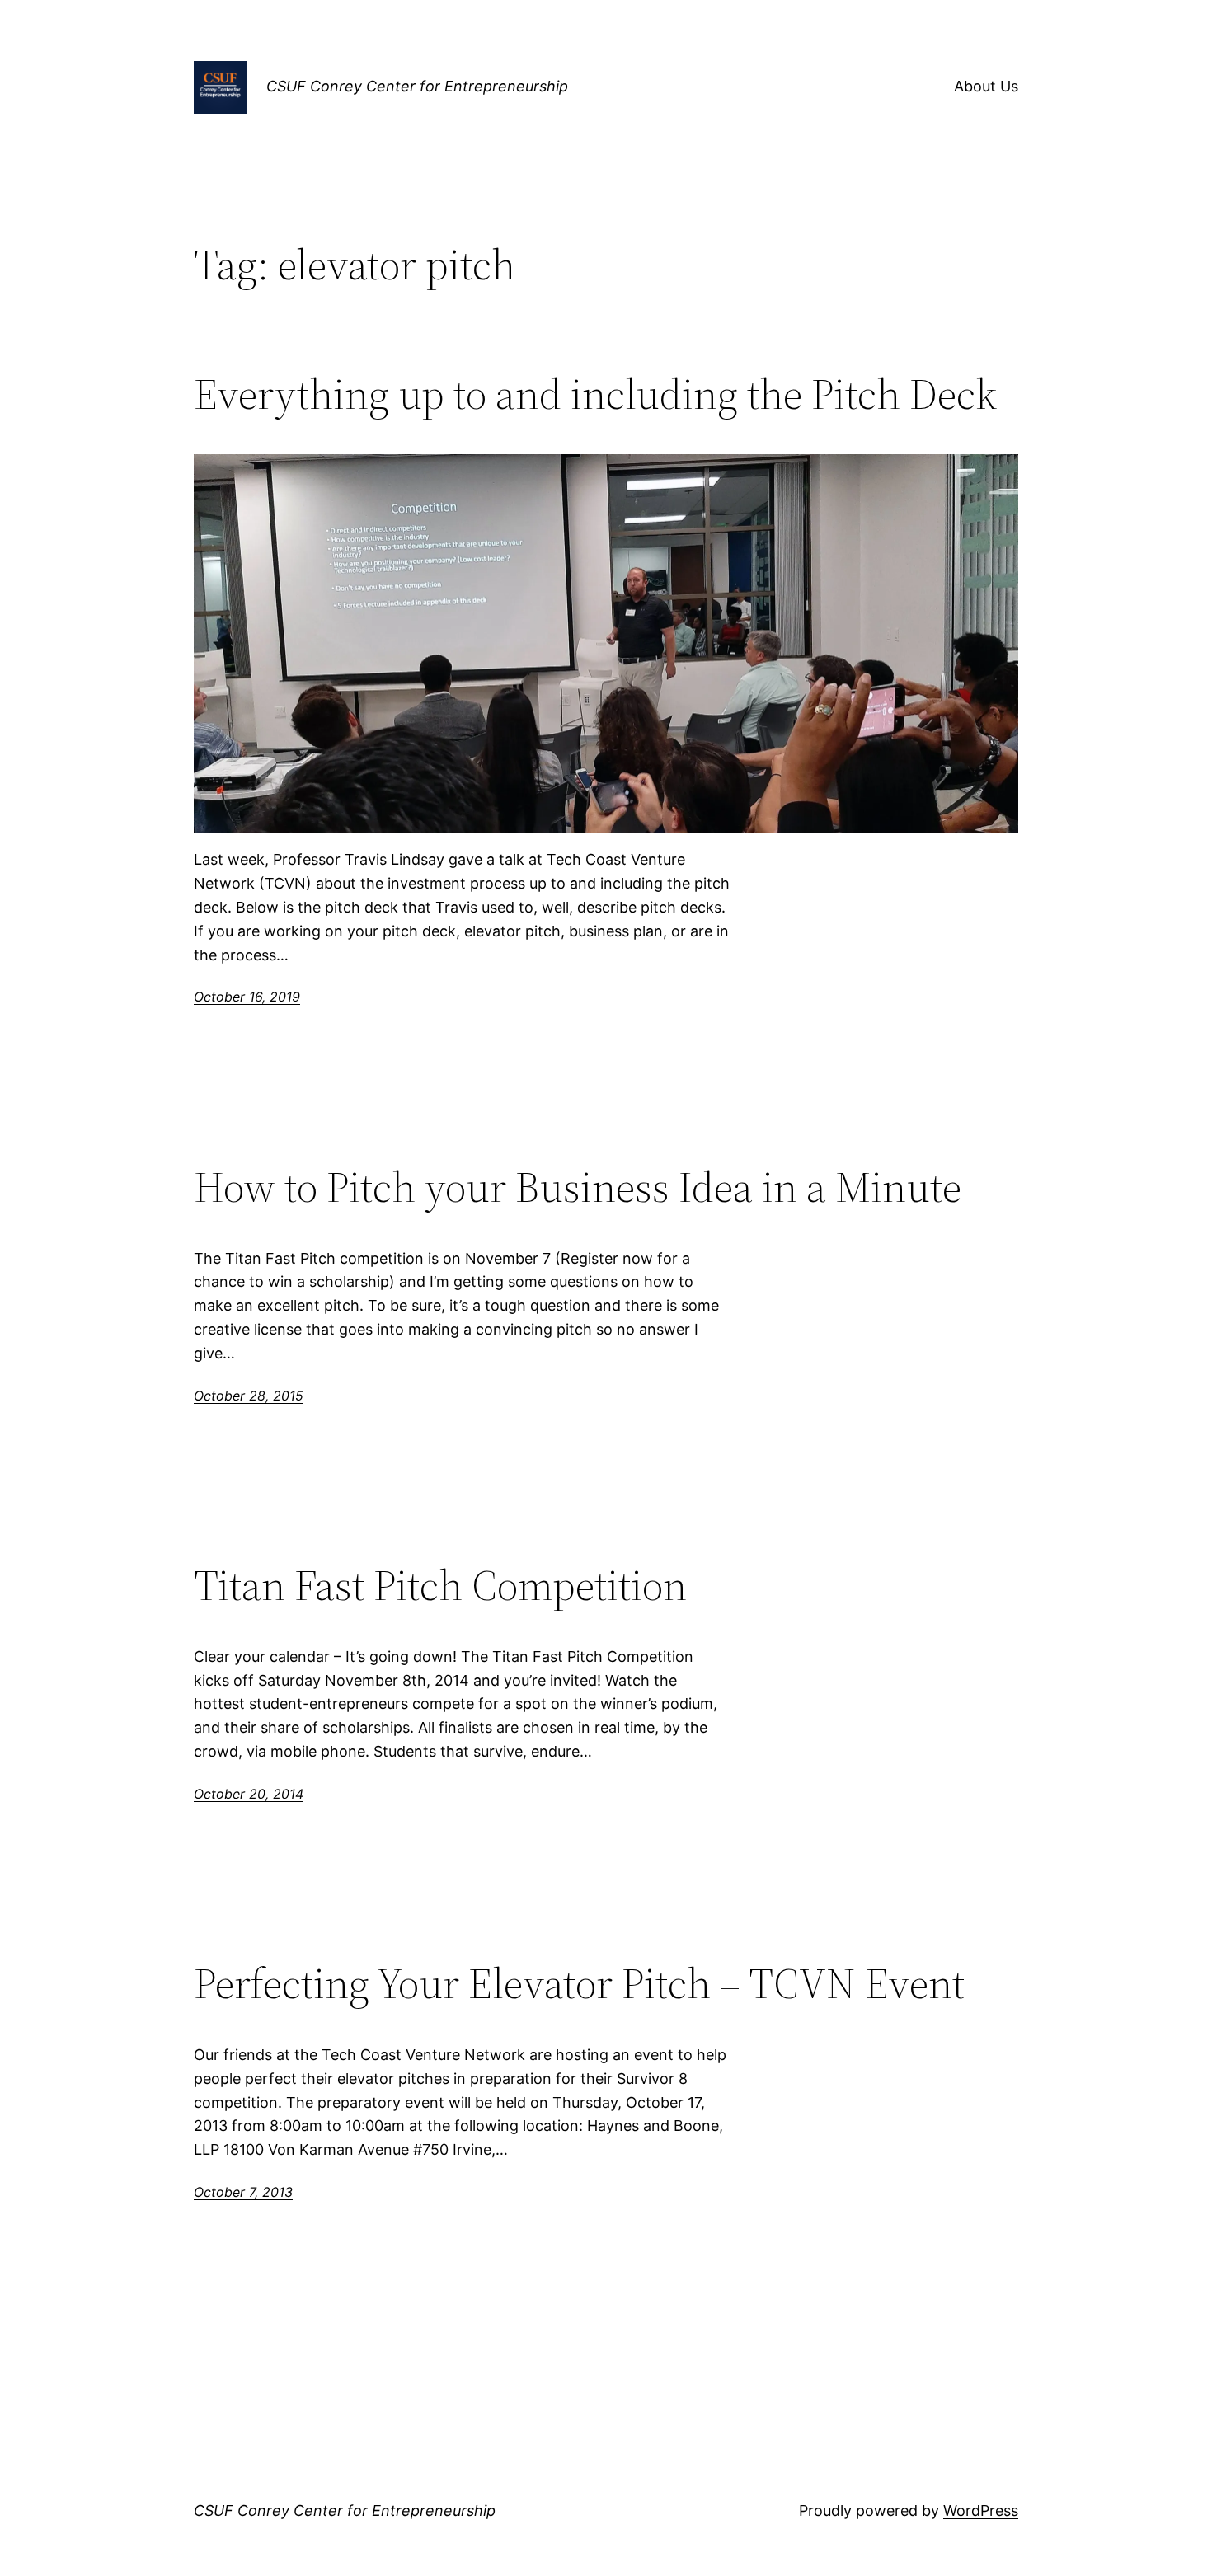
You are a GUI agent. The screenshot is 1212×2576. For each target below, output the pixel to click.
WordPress (981, 2510)
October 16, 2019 (247, 997)
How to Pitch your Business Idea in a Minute (578, 1187)
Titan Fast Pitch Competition (440, 1585)
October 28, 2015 (249, 1396)
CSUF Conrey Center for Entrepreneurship (417, 86)
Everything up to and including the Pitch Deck (595, 394)
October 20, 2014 (249, 1794)
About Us (986, 86)
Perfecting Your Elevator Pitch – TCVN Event (579, 1983)
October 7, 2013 (243, 2192)
